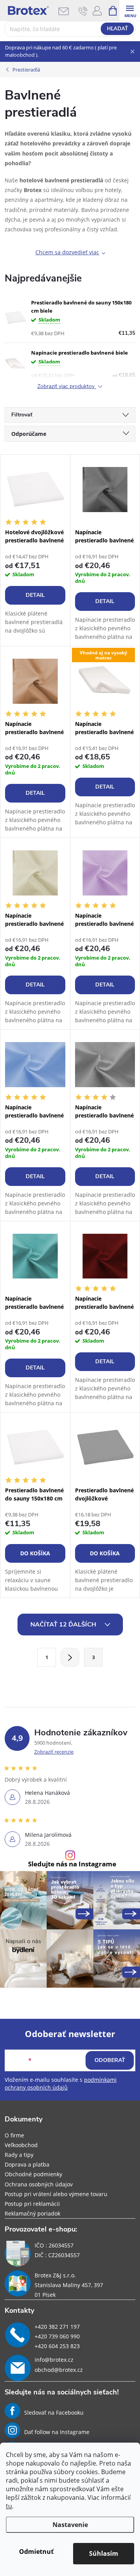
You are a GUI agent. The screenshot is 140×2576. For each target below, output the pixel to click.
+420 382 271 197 (57, 2327)
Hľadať (117, 29)
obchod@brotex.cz (59, 2370)
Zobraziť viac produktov (67, 387)
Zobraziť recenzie (54, 1752)
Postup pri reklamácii (32, 2204)
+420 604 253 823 (57, 2346)
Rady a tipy (19, 2155)
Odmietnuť (36, 2552)
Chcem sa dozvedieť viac (67, 252)
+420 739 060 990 (57, 2336)
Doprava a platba (27, 2164)
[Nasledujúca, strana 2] (70, 1657)
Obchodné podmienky (33, 2174)
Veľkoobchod (21, 2145)
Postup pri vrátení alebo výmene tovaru (56, 2194)
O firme (14, 2135)
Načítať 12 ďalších (64, 1625)
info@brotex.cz (54, 2360)
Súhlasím (104, 2553)
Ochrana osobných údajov (39, 2184)
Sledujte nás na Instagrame (72, 1864)
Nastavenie (70, 2525)
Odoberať (110, 2060)
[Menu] (130, 10)
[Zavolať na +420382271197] (83, 11)
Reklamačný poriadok (32, 2213)
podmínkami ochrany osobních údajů (61, 2084)
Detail (35, 595)
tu (9, 2506)
